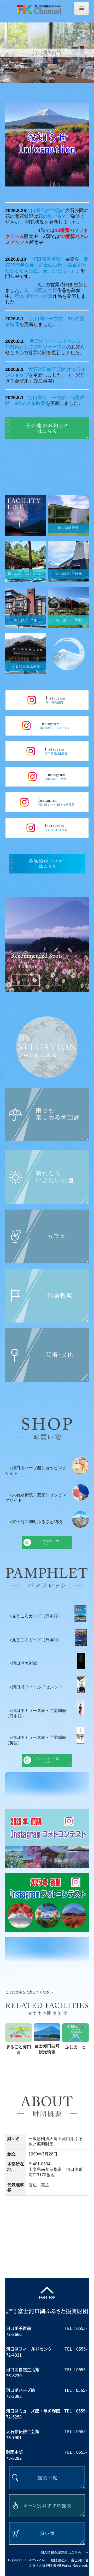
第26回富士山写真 (34, 296)
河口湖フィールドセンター (58, 341)
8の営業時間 (30, 403)
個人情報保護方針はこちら (61, 2552)
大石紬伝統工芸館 (47, 369)
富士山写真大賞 (40, 290)
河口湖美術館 (46, 259)
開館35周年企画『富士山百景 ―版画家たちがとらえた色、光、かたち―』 (47, 265)
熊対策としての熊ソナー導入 (36, 347)
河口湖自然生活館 (45, 211)
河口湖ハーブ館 (46, 319)
